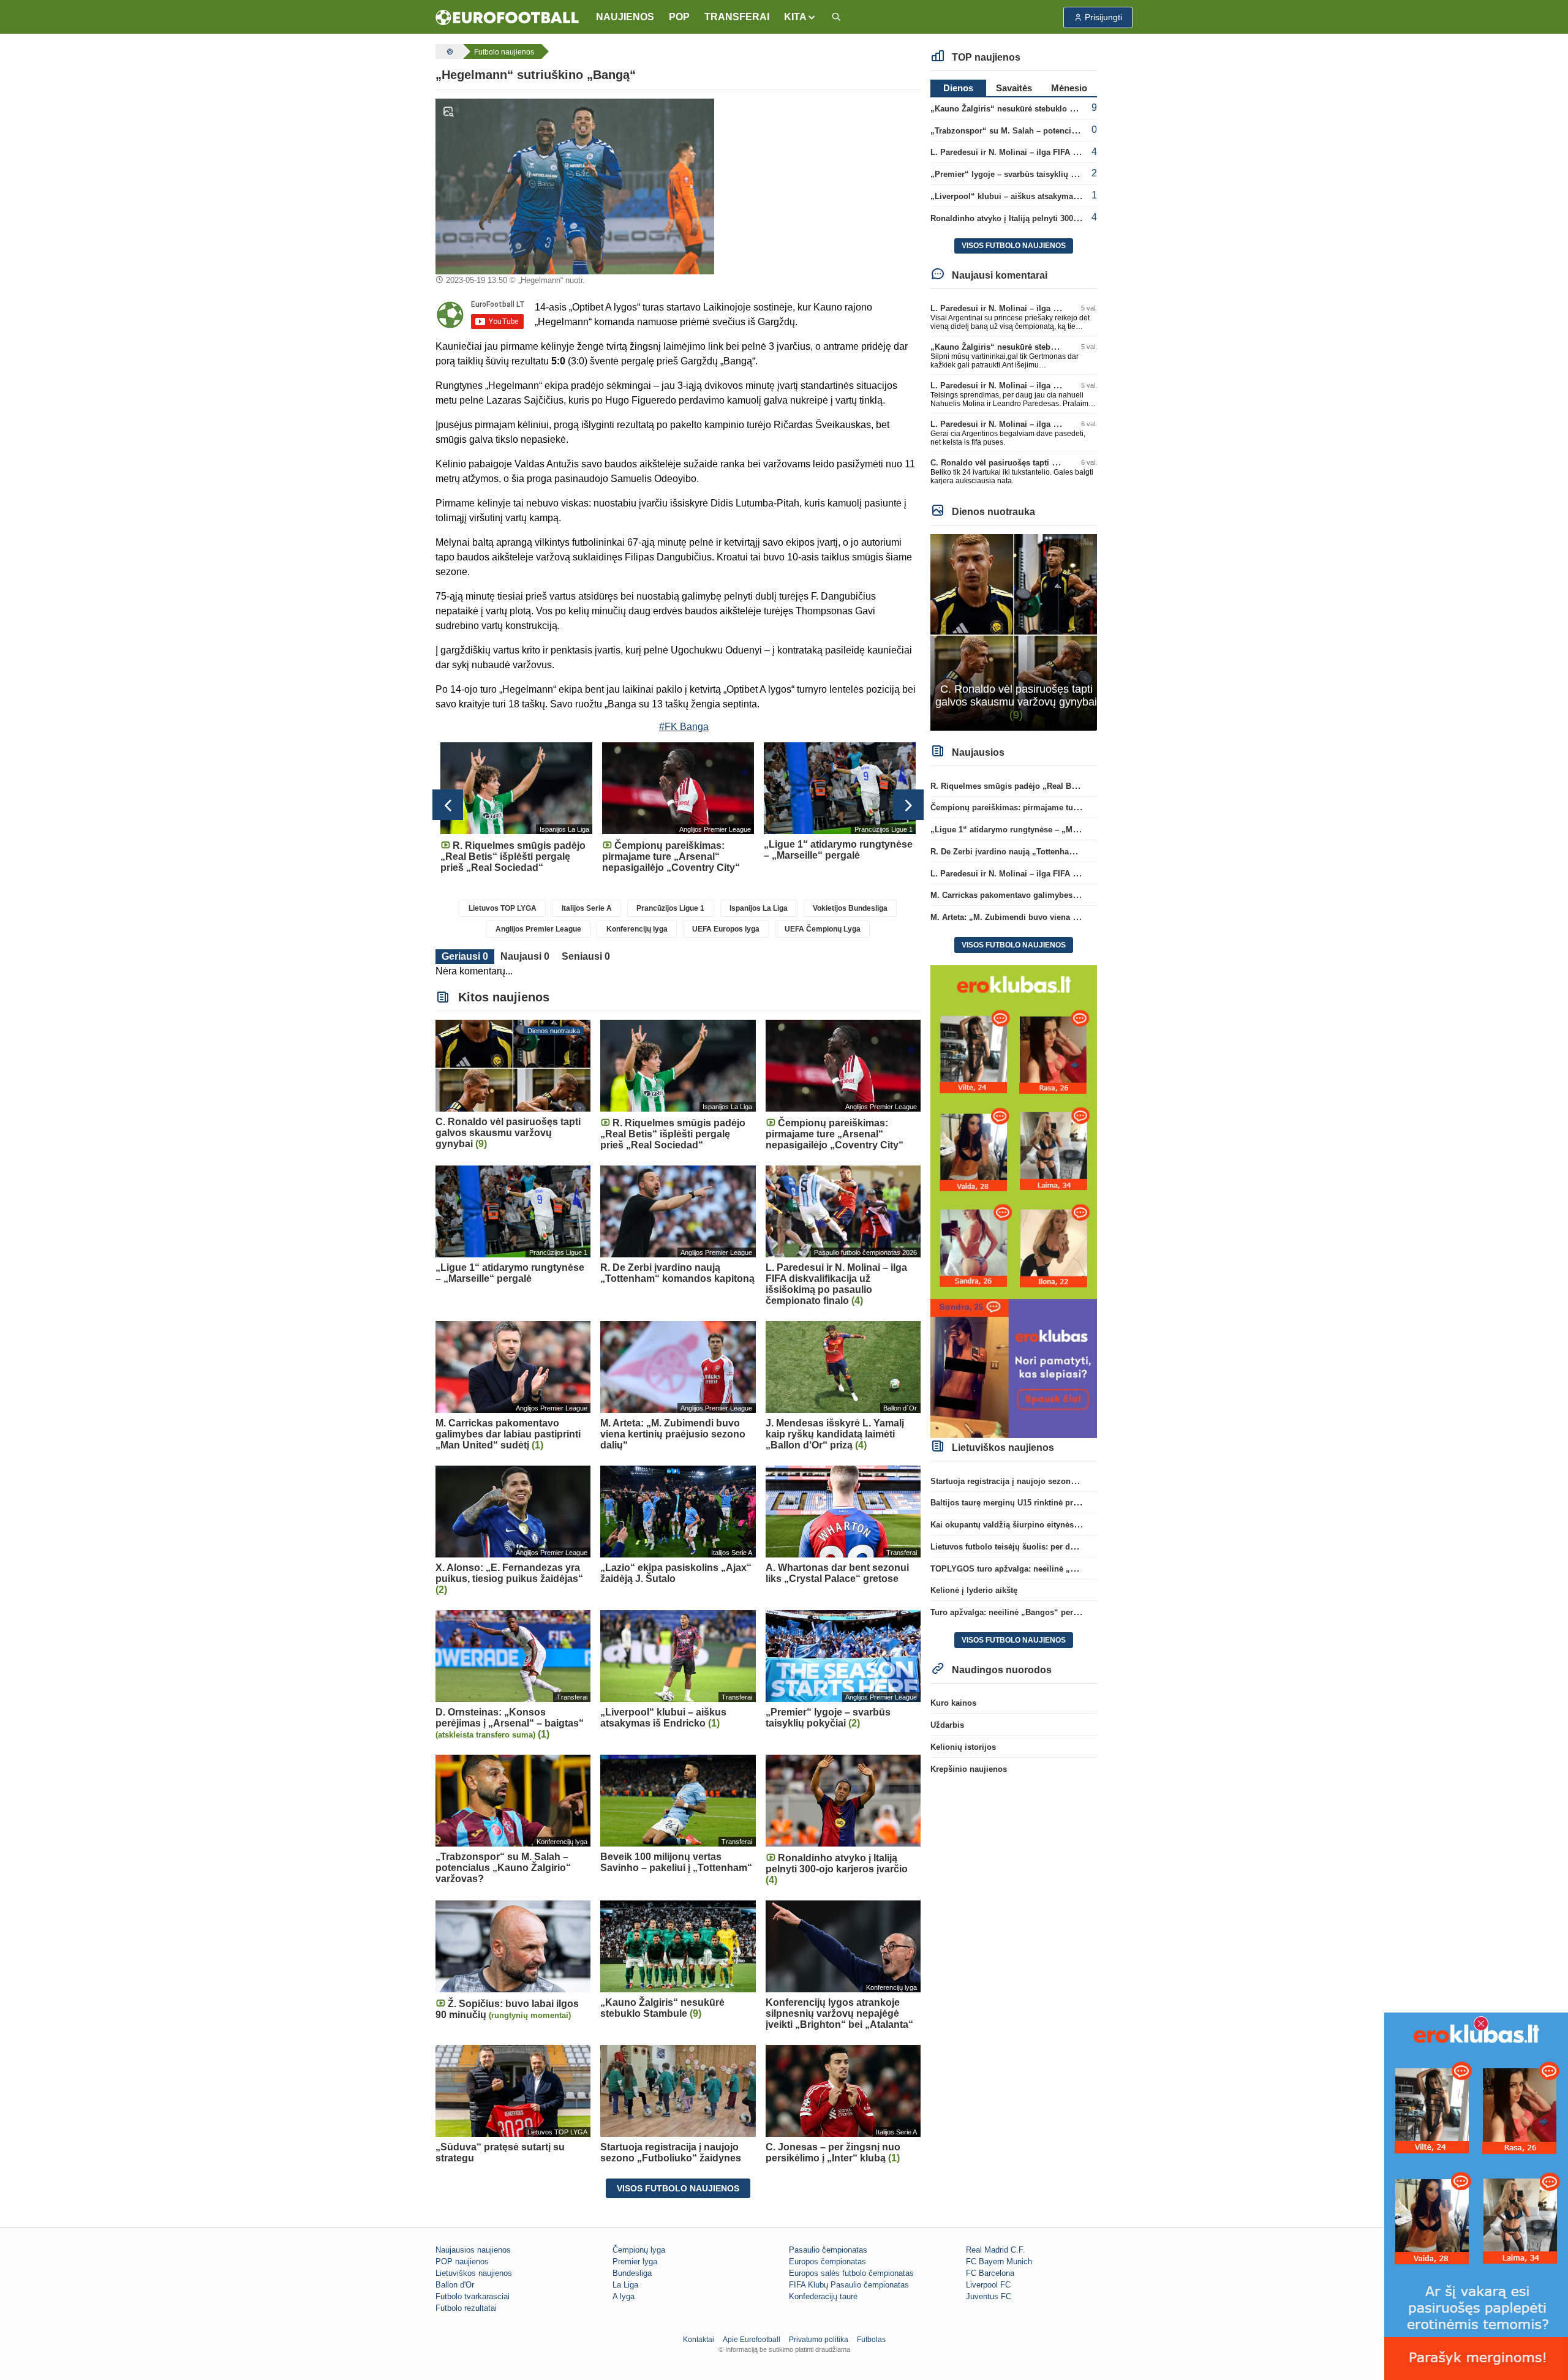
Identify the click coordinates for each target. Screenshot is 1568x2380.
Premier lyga (635, 2261)
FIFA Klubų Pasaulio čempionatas (849, 2285)
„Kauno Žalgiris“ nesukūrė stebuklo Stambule (1018, 109)
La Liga (625, 2285)
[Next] (908, 805)
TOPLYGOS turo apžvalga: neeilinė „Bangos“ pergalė (1032, 1569)
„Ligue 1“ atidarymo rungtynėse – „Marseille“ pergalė (1033, 830)
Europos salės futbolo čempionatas (851, 2273)
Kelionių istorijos (963, 1747)
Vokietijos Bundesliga (850, 908)
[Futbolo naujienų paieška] (836, 17)
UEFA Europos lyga (726, 929)
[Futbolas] (448, 51)
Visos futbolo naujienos (678, 2188)
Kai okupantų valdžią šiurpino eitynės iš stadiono (1024, 1525)
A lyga (624, 2296)
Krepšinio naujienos (969, 1769)
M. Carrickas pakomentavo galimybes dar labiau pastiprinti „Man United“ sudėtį (1082, 895)
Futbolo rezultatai (466, 2308)
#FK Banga (684, 727)
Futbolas (871, 2340)
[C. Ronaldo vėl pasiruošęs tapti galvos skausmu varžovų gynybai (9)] (1014, 632)
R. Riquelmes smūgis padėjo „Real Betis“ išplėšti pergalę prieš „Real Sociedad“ (1084, 786)
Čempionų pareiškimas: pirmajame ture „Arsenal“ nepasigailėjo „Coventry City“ (1083, 808)
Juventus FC (989, 2296)
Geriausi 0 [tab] (465, 956)
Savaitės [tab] (1014, 88)
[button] (800, 17)
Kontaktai (699, 2340)
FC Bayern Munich (999, 2261)
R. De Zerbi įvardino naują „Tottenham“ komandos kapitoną (1044, 852)
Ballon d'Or (455, 2285)
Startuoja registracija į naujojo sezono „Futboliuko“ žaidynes (1047, 1481)
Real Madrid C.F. (996, 2250)
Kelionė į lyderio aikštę (974, 1590)
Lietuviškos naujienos (474, 2273)
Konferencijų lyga (637, 929)
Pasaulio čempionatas (828, 2250)
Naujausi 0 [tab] (525, 956)
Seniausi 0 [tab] (586, 956)
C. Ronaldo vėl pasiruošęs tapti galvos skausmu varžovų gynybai (1054, 463)
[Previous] (448, 805)
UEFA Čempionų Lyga (823, 929)
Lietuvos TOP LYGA (503, 908)
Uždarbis (947, 1725)
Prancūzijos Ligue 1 (670, 908)
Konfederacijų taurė (823, 2296)
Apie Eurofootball (752, 2340)
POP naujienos (462, 2261)
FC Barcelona (990, 2273)
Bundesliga (632, 2273)
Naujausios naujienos (473, 2250)
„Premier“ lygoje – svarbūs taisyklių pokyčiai (1016, 174)
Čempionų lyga (639, 2250)
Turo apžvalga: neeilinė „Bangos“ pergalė (1010, 1612)
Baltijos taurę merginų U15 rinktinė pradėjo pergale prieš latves (1050, 1503)
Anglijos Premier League (538, 929)
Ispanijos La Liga (759, 908)
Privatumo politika (819, 2340)
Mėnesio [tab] (1069, 88)
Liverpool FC (988, 2285)
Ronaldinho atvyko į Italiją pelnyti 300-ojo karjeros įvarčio (1040, 218)
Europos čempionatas (827, 2261)
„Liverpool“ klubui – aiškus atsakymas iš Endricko (1027, 196)
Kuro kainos (953, 1703)
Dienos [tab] (958, 88)
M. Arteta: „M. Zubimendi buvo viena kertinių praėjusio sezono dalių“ (1063, 917)
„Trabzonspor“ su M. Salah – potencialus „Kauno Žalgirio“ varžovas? (1063, 131)
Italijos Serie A (587, 908)
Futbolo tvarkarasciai (473, 2296)
